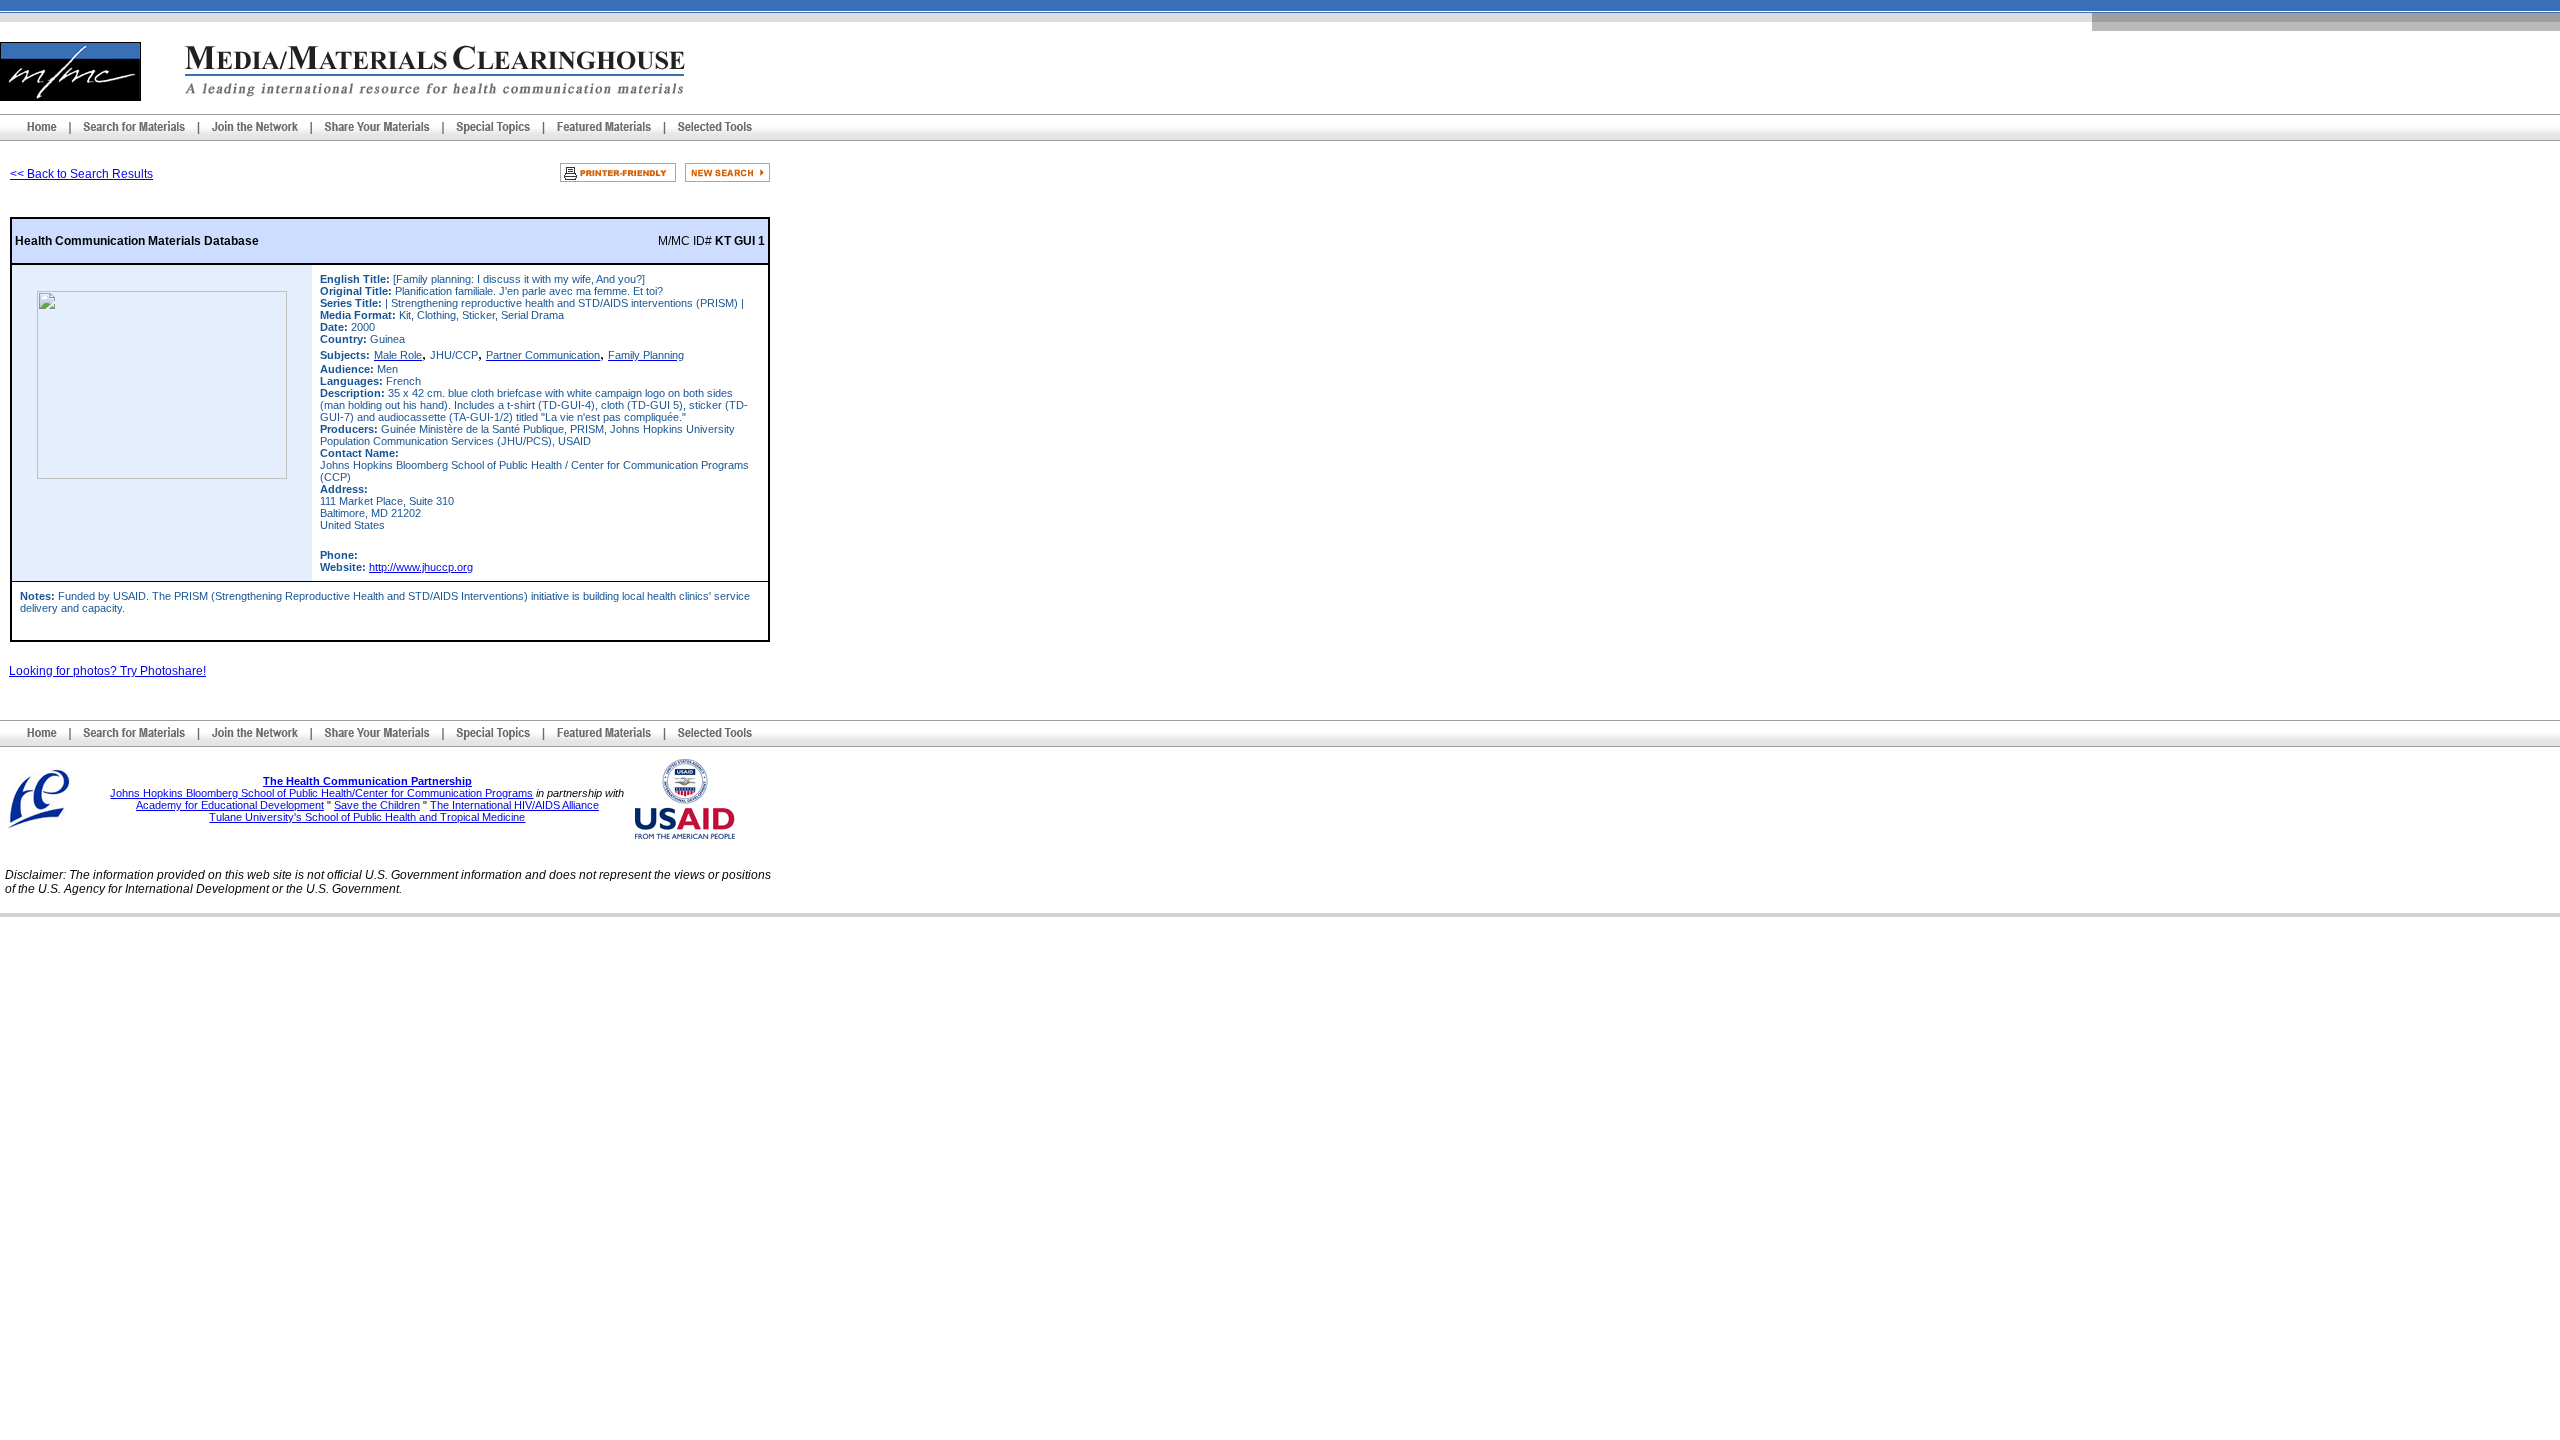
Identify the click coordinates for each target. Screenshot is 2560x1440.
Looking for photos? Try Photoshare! (107, 671)
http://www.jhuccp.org (421, 567)
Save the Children (377, 805)
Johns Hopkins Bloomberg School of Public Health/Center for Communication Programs (321, 793)
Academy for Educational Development (230, 805)
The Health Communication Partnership (367, 781)
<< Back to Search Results (81, 174)
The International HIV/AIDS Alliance (514, 805)
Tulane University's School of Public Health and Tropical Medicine (367, 817)
